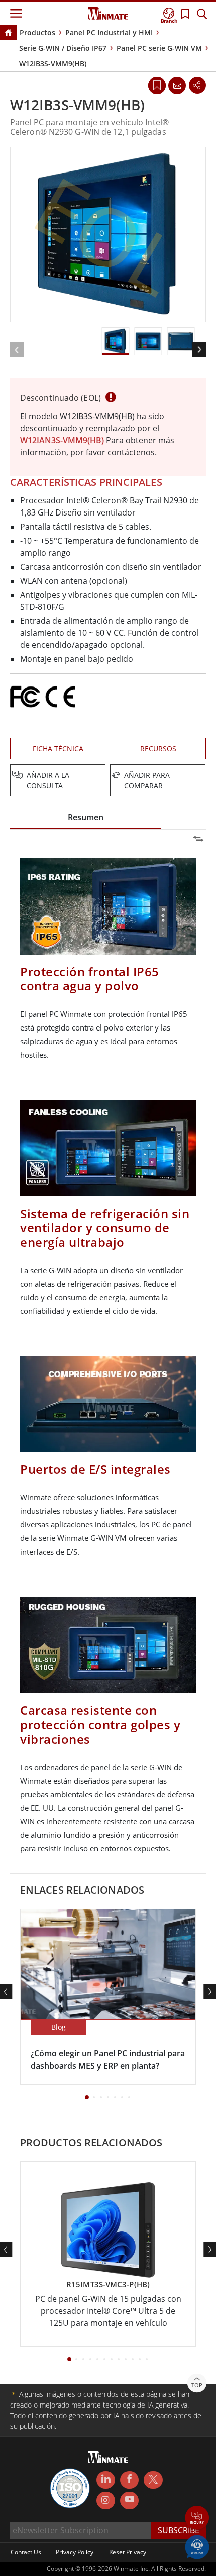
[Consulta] (177, 85)
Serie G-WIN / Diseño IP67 (63, 48)
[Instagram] (106, 2501)
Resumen (86, 817)
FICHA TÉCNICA (58, 748)
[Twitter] (153, 2479)
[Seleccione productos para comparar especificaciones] (109, 776)
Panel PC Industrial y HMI (109, 32)
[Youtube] (129, 2501)
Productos (37, 32)
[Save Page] (157, 84)
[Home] (8, 33)
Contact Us (26, 2552)
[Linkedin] (106, 2480)
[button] (197, 2519)
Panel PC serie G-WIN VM (159, 48)
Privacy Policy (75, 2552)
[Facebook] (129, 2480)
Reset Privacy (128, 2552)
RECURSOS (158, 748)
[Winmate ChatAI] (197, 2546)
